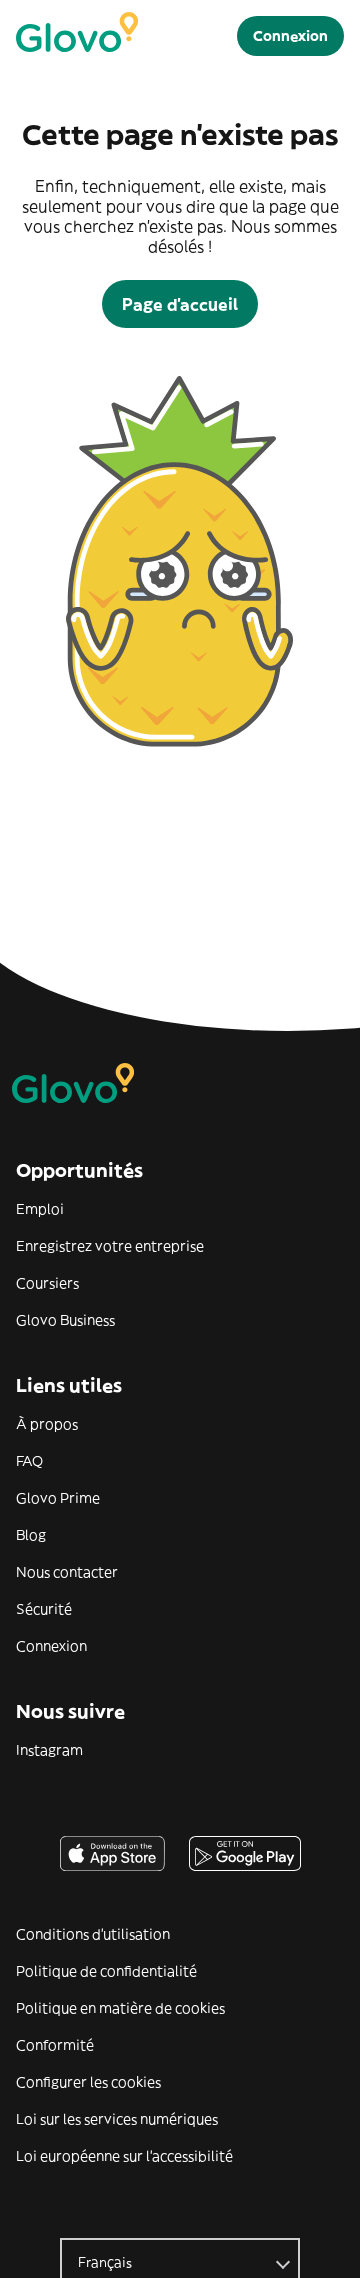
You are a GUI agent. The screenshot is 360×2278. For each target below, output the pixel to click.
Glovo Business (65, 1320)
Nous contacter (67, 1572)
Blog (31, 1535)
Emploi (40, 1209)
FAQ (29, 1461)
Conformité (55, 2045)
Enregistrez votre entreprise (110, 1246)
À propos (47, 1424)
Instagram (49, 1750)
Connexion (51, 1646)
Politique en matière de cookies (120, 2008)
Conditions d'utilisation (93, 1934)
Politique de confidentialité (106, 1971)
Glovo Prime (58, 1498)
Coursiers (47, 1283)
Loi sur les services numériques (117, 2119)
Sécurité (44, 1609)
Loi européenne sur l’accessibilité (124, 2156)
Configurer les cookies (88, 2082)
